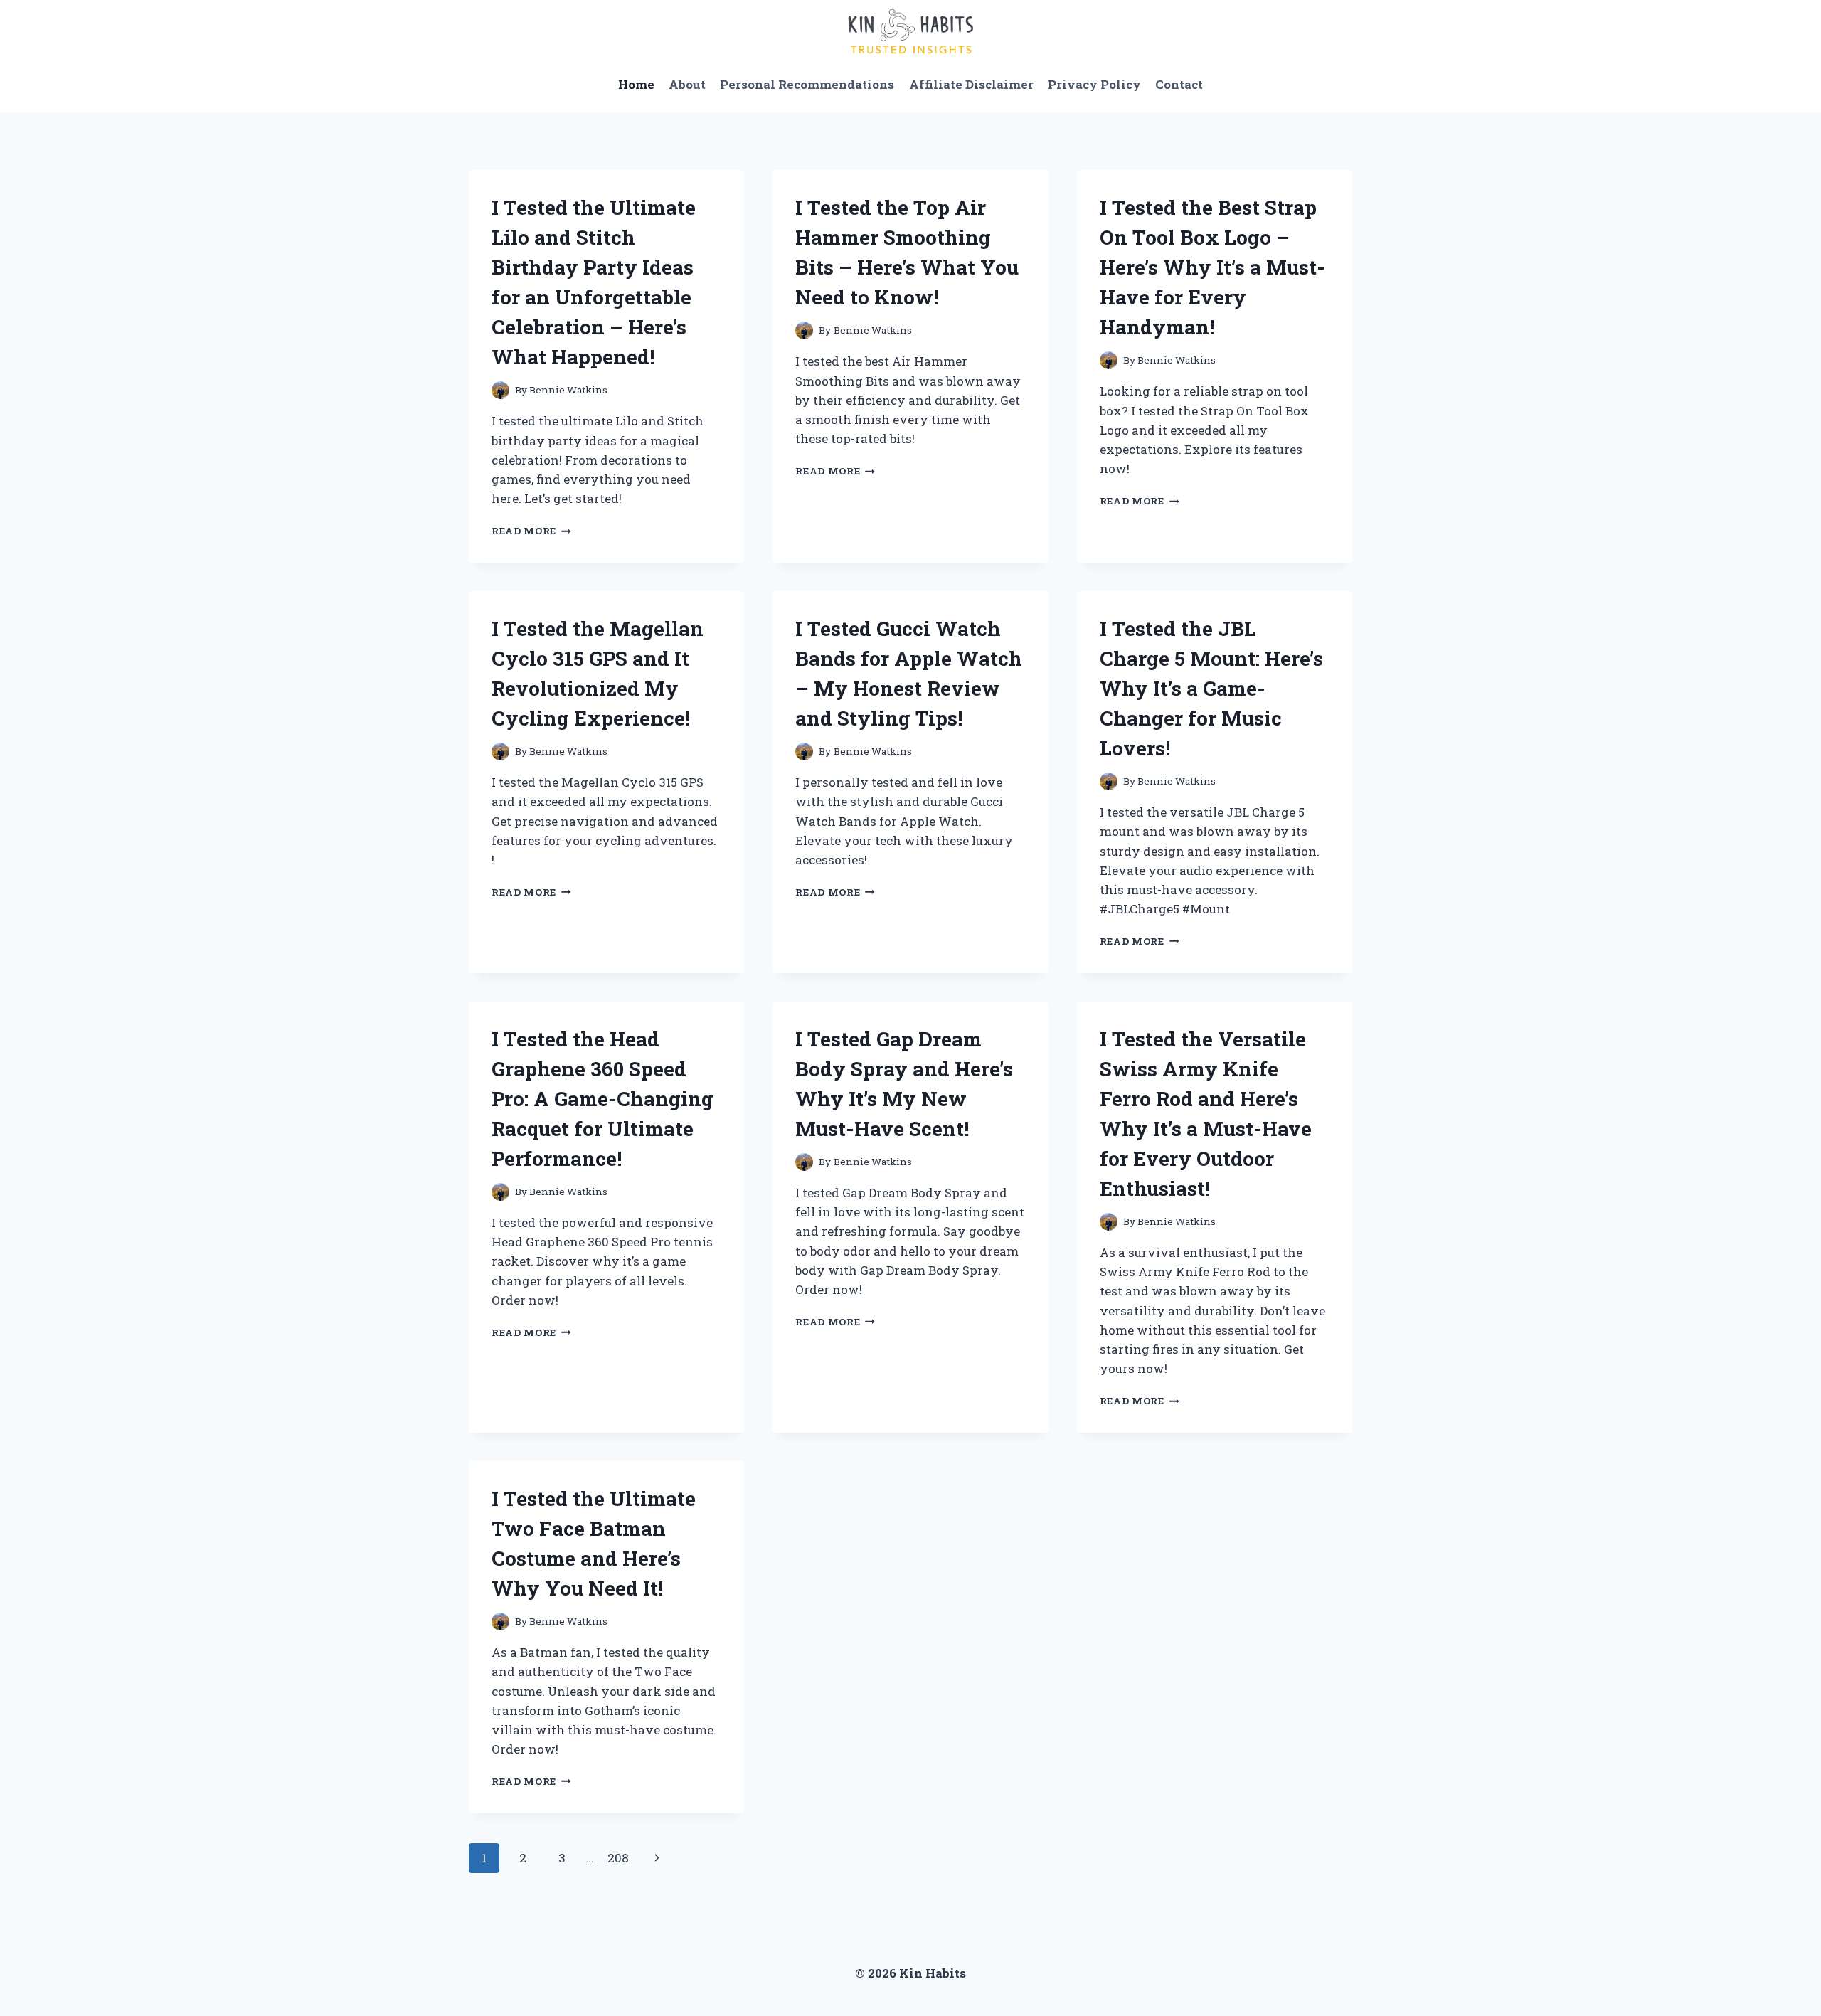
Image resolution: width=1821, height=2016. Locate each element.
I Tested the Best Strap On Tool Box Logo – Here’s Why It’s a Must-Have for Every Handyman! (1212, 267)
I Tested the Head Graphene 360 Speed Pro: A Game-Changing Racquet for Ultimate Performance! (602, 1099)
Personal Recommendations (807, 84)
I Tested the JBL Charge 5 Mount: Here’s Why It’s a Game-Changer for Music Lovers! (1211, 688)
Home (636, 84)
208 (618, 1858)
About (687, 84)
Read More (531, 531)
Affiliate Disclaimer (971, 84)
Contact (1179, 84)
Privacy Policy (1094, 84)
